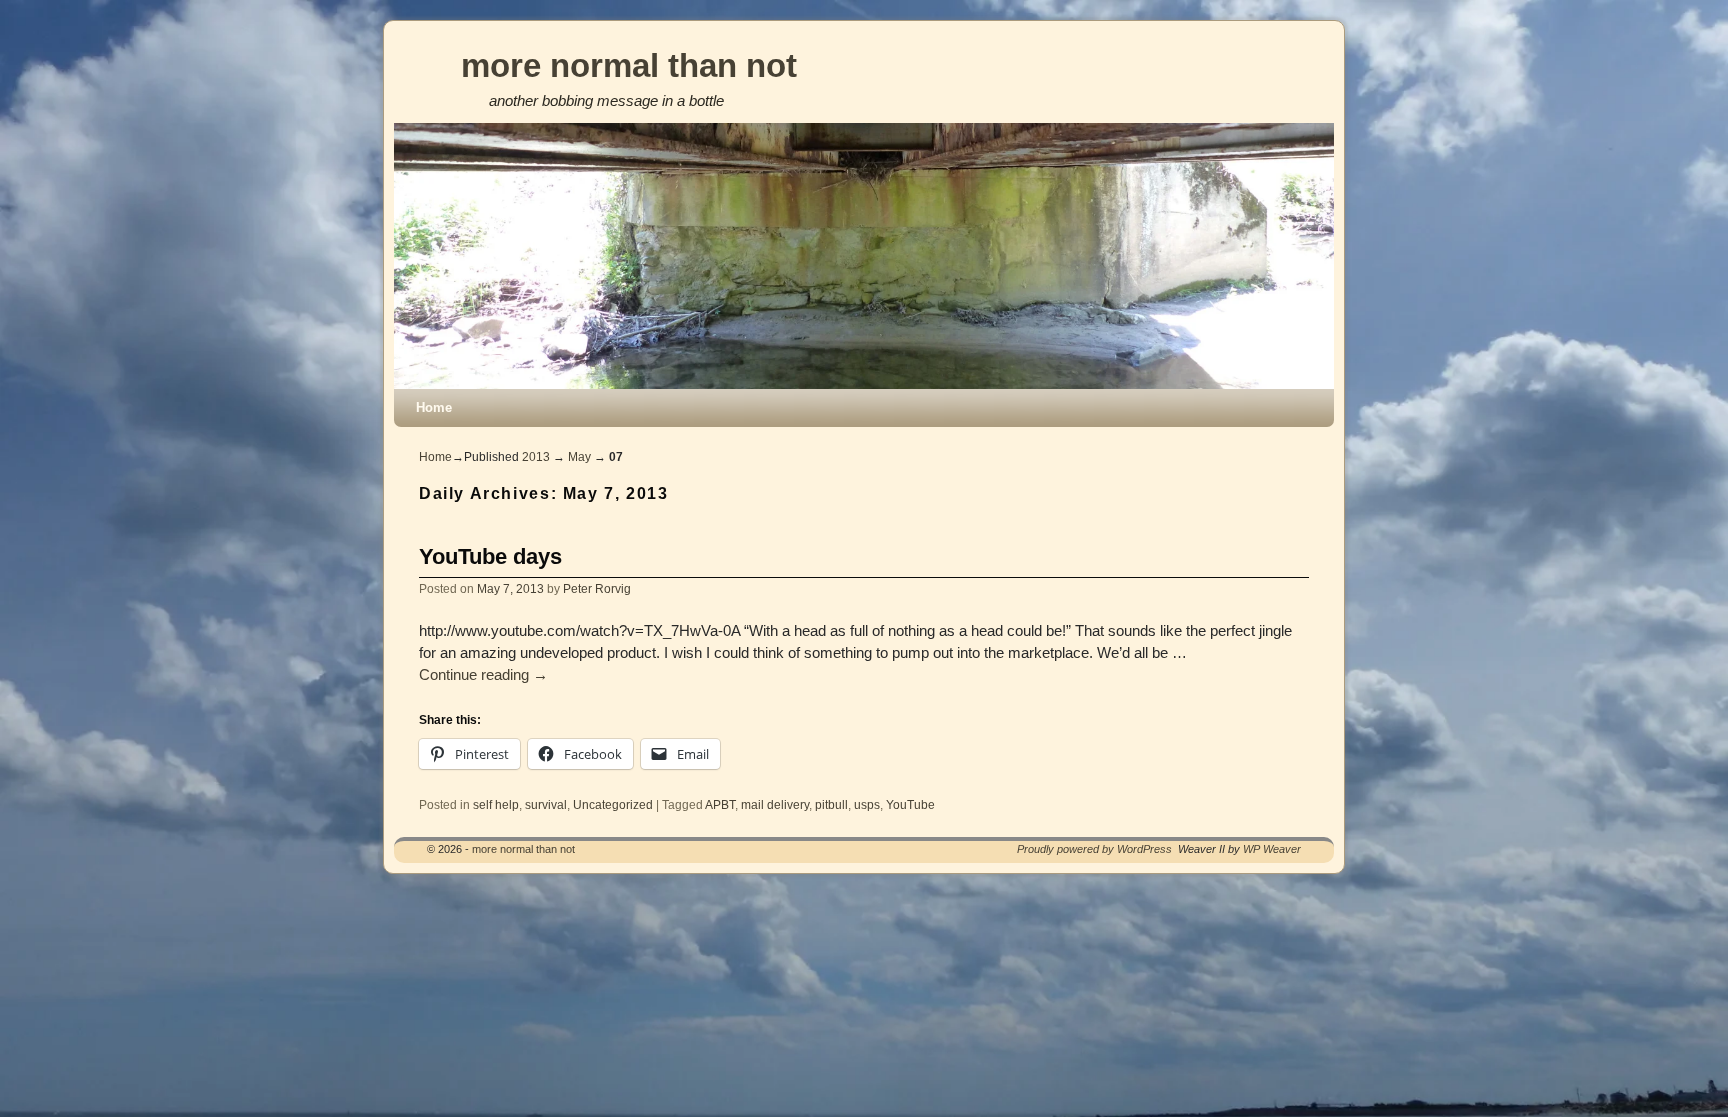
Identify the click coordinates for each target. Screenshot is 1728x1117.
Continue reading (483, 675)
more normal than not (629, 65)
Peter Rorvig (597, 588)
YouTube (910, 804)
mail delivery (775, 804)
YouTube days (490, 556)
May (579, 457)
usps (867, 804)
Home (434, 407)
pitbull (831, 804)
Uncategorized (613, 804)
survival (546, 804)
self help (496, 804)
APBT (720, 804)
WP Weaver (1272, 849)
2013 (536, 457)
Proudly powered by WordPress (1094, 849)
